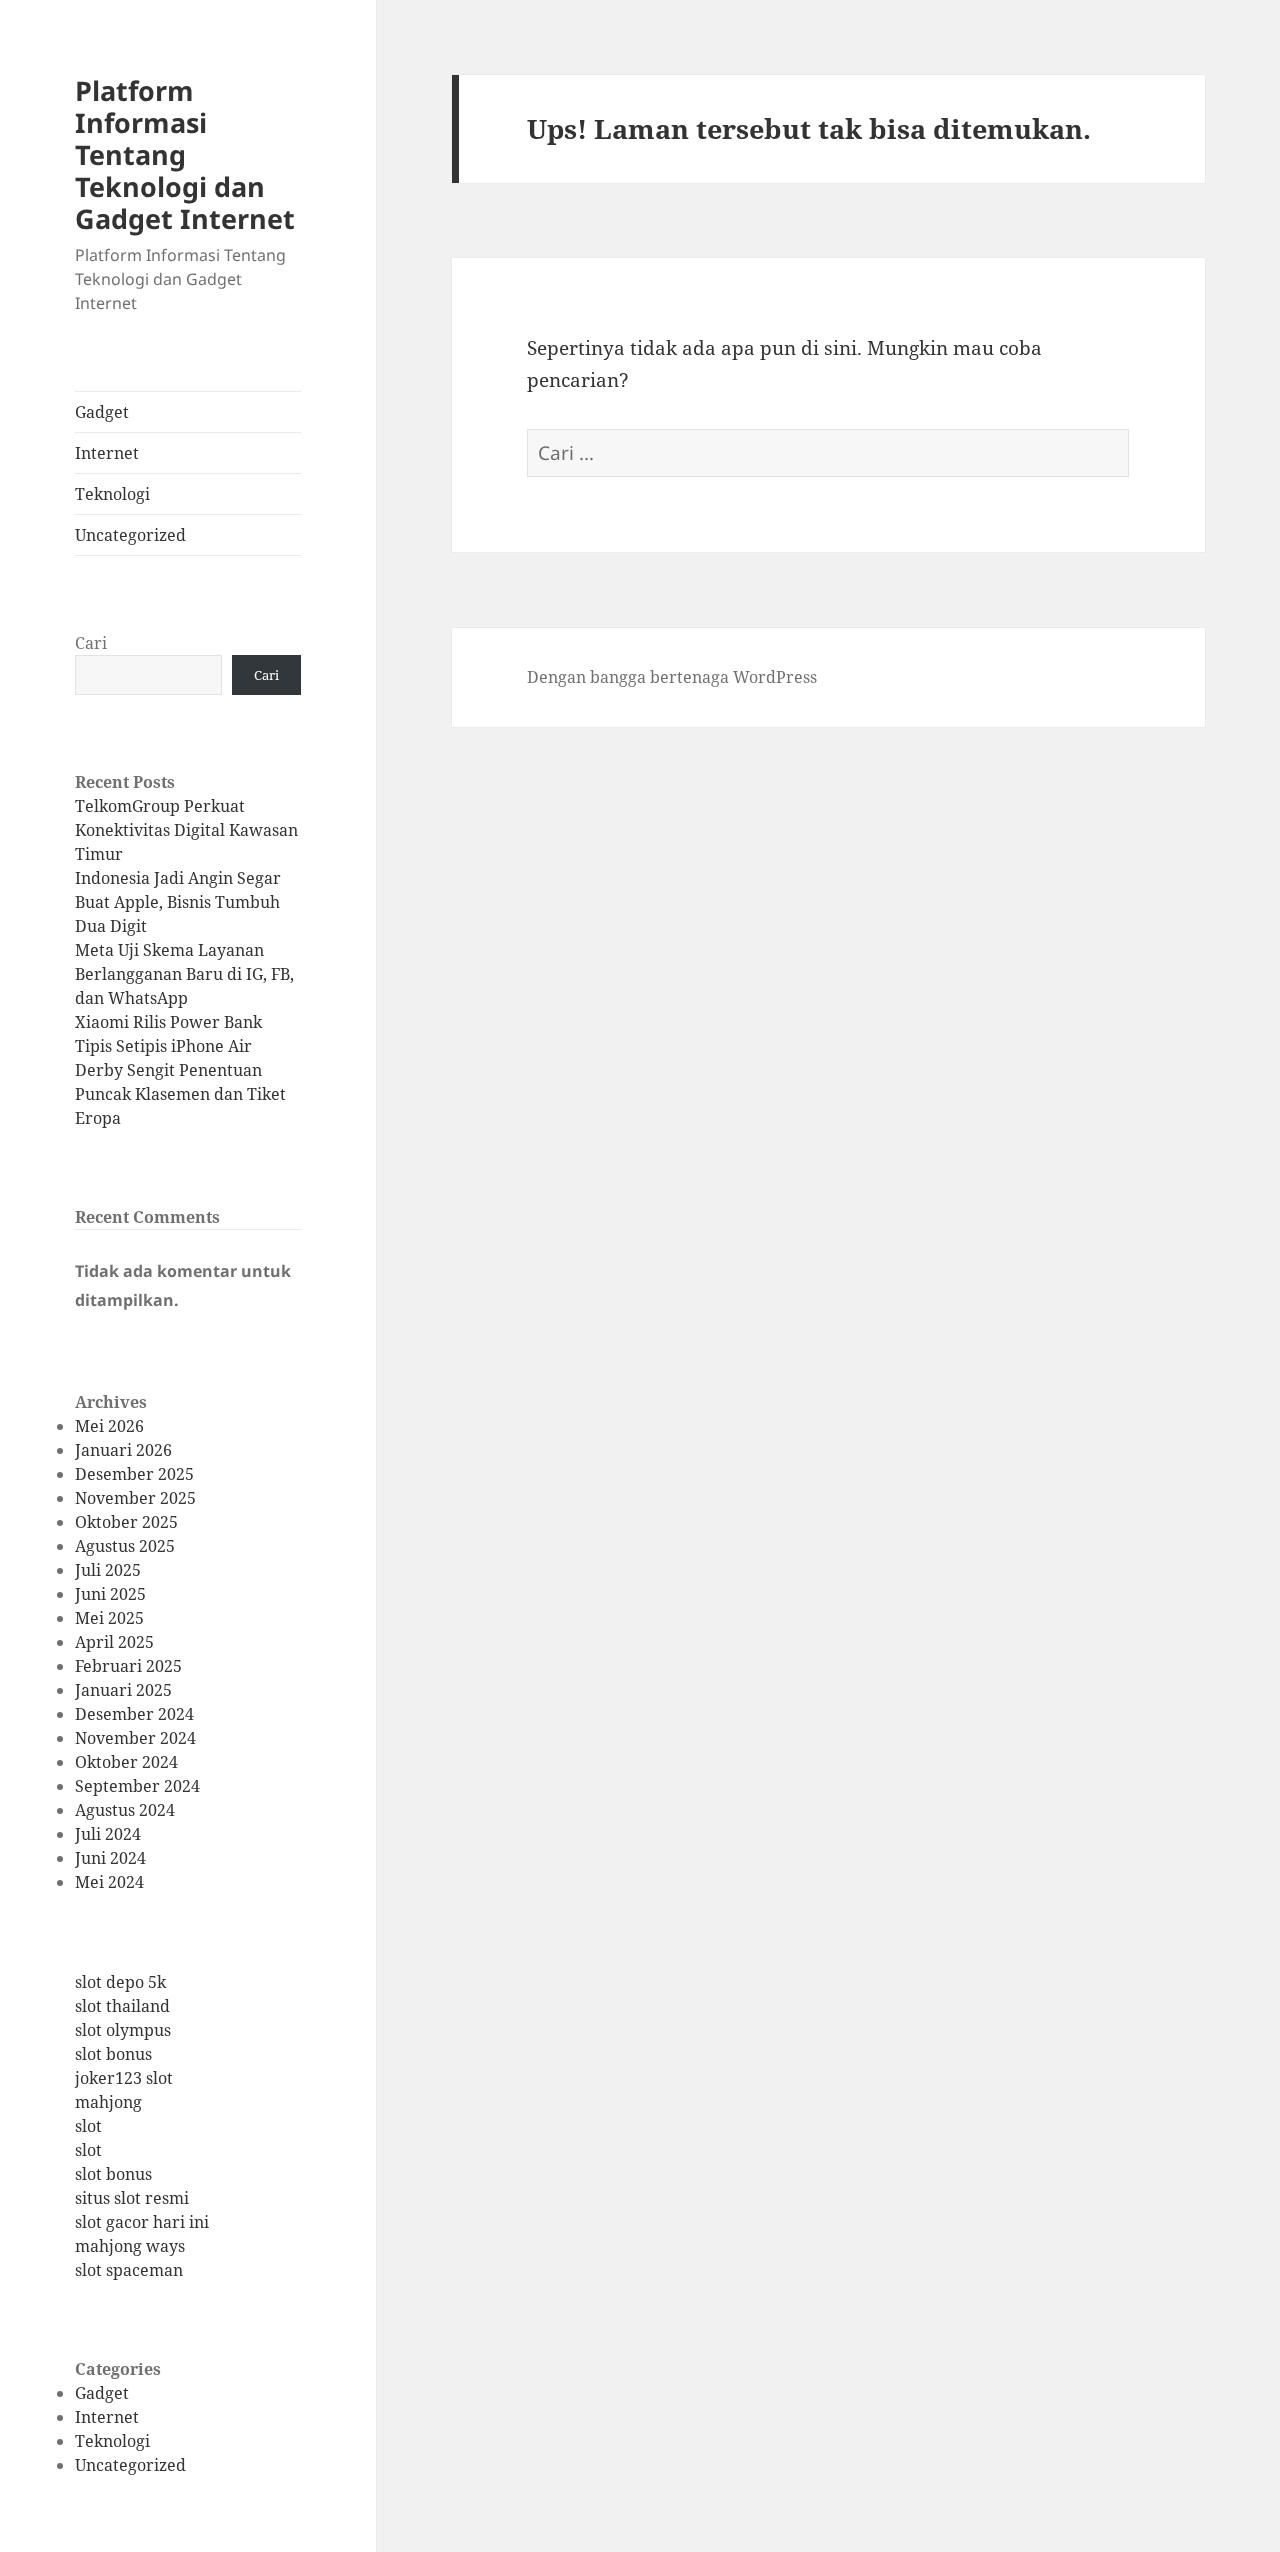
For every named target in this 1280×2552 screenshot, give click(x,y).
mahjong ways (130, 2246)
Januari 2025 (123, 1690)
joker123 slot (124, 2078)
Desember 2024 (134, 1714)
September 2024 (137, 1786)
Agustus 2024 (125, 1810)
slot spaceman (129, 2270)
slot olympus (123, 2030)
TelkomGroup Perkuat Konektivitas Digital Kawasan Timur (186, 830)
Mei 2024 (109, 1882)
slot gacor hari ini (142, 2222)
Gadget (102, 412)
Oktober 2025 (126, 1522)
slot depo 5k (120, 1982)
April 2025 (114, 1642)
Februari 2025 (128, 1666)
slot (88, 2126)
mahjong (108, 2102)
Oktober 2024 (126, 1762)
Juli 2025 (108, 1570)
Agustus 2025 (125, 1546)
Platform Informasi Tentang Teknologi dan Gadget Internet (185, 154)
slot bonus (113, 2054)
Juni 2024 (110, 1858)
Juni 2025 (110, 1594)
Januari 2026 (123, 1450)
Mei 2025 (109, 1618)
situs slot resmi (132, 2198)
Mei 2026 (109, 1426)
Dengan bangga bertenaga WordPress (672, 677)
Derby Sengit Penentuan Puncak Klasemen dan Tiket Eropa (180, 1094)
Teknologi (112, 494)
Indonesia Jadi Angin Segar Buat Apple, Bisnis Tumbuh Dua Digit (178, 902)
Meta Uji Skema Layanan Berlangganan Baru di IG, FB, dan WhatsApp (184, 974)
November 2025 (135, 1498)
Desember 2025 (134, 1474)
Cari (91, 643)
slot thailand (122, 2006)
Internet (107, 453)
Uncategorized (130, 535)
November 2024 (135, 1738)
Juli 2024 (108, 1834)
